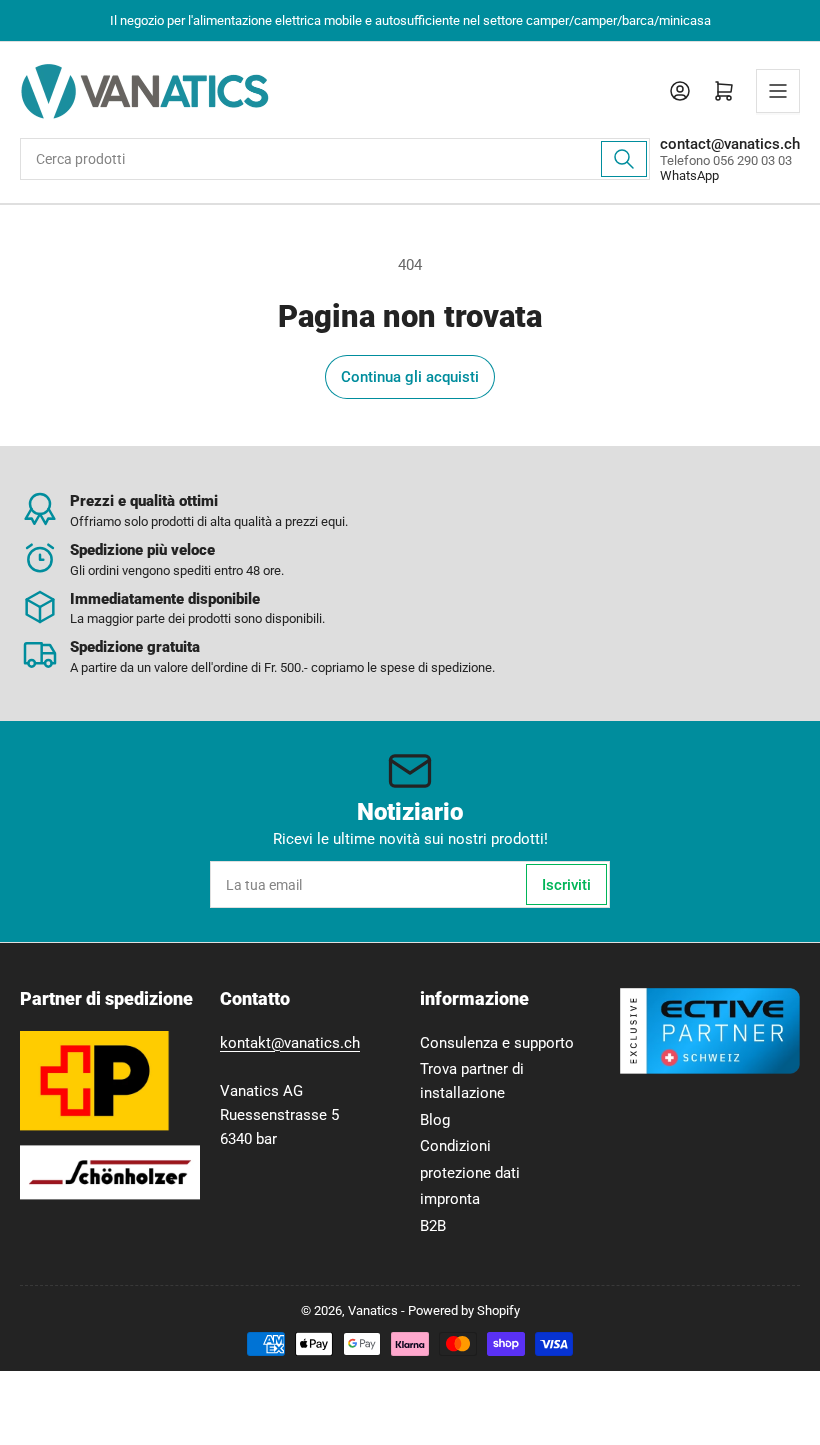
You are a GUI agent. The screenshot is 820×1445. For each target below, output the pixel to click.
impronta (450, 1199)
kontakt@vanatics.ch (290, 1043)
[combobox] (335, 159)
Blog (435, 1120)
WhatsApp (689, 175)
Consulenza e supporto (497, 1043)
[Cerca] (624, 159)
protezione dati (470, 1173)
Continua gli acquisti (410, 377)
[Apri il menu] (778, 91)
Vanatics (373, 1310)
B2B (433, 1226)
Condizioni (455, 1146)
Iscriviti (566, 885)
